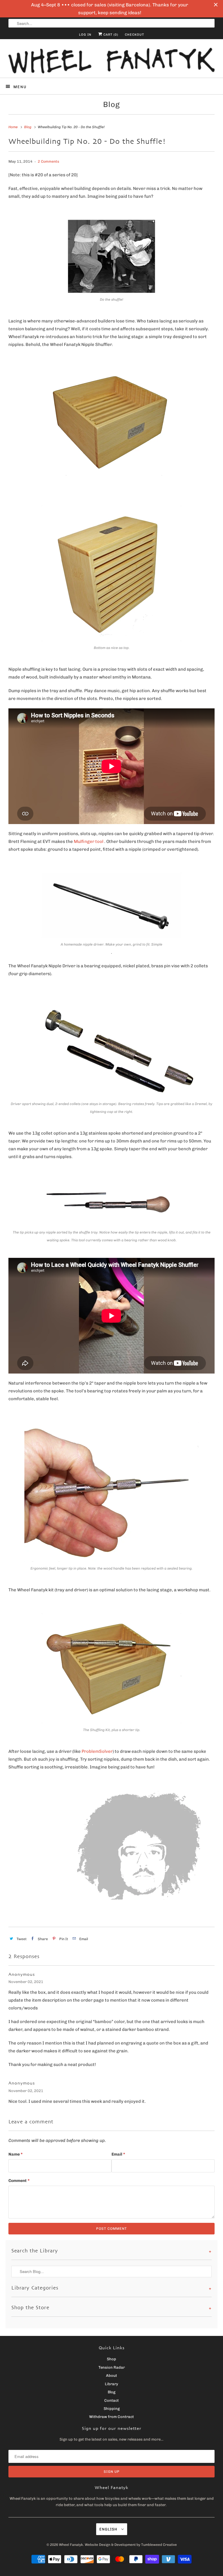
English (109, 2529)
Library (111, 2384)
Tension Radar (112, 2367)
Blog (111, 105)
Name (16, 2154)
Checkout (134, 35)
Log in (85, 35)
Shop (111, 2359)
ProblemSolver (97, 1751)
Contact (111, 2400)
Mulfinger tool (89, 841)
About (111, 2375)
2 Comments (48, 161)
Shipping (112, 2409)
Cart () (110, 35)
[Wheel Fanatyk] (111, 61)
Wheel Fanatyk (71, 2545)
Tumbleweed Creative (159, 2545)
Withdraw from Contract (111, 2417)
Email (118, 2154)
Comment (19, 2181)
